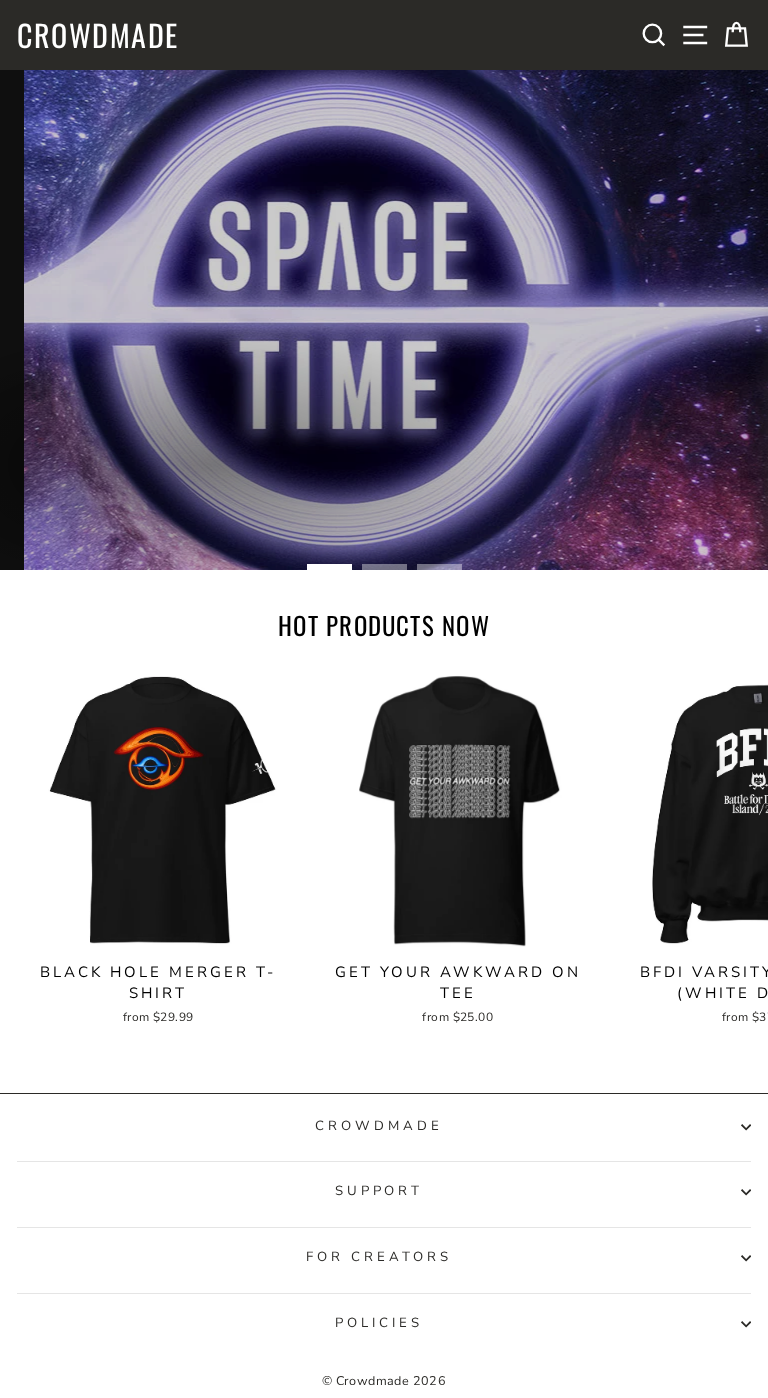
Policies (379, 1323)
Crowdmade (98, 35)
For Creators (379, 1257)
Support (379, 1191)
